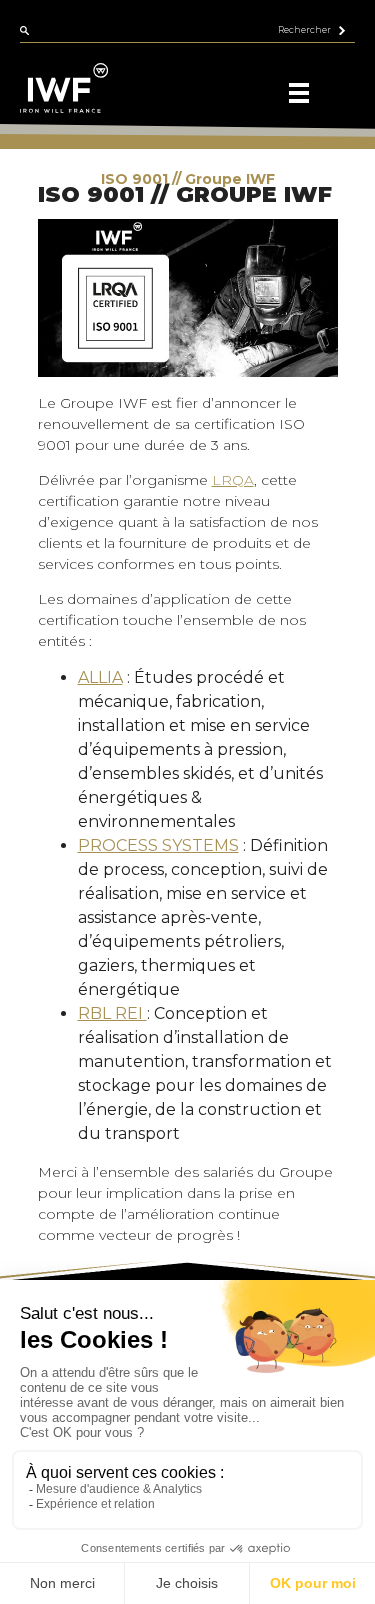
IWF (70, 179)
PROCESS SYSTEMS (158, 845)
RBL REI (112, 1013)
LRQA (233, 480)
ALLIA (100, 677)
